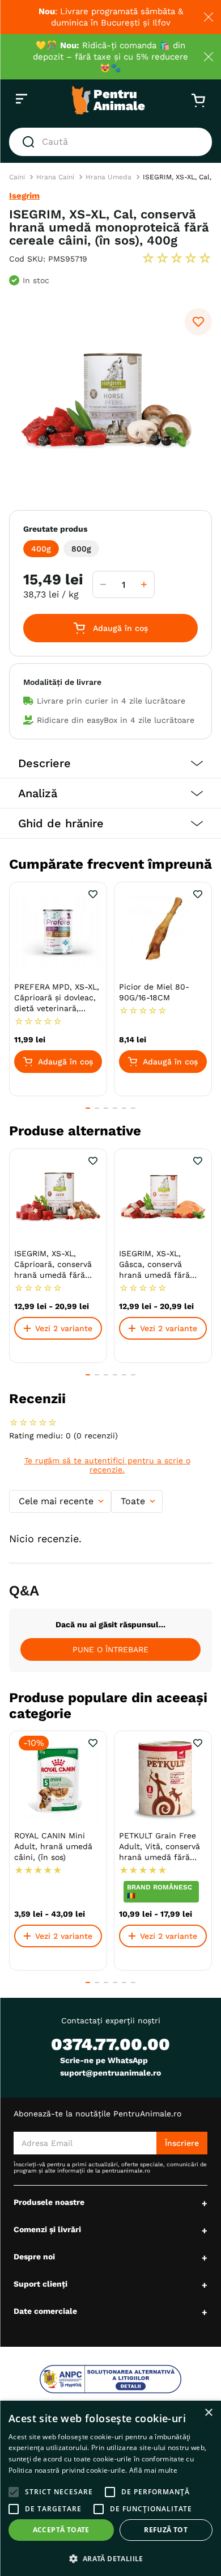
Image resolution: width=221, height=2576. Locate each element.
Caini (17, 177)
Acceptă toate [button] (61, 2530)
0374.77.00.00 (110, 2044)
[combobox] (110, 142)
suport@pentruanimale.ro (110, 2073)
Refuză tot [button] (166, 2530)
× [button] (208, 2413)
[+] (144, 584)
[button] (41, 549)
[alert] (110, 2488)
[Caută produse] (31, 142)
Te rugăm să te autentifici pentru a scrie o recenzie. (107, 1465)
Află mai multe (153, 2470)
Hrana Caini (55, 177)
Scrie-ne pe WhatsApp (104, 2060)
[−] (103, 584)
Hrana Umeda (109, 177)
